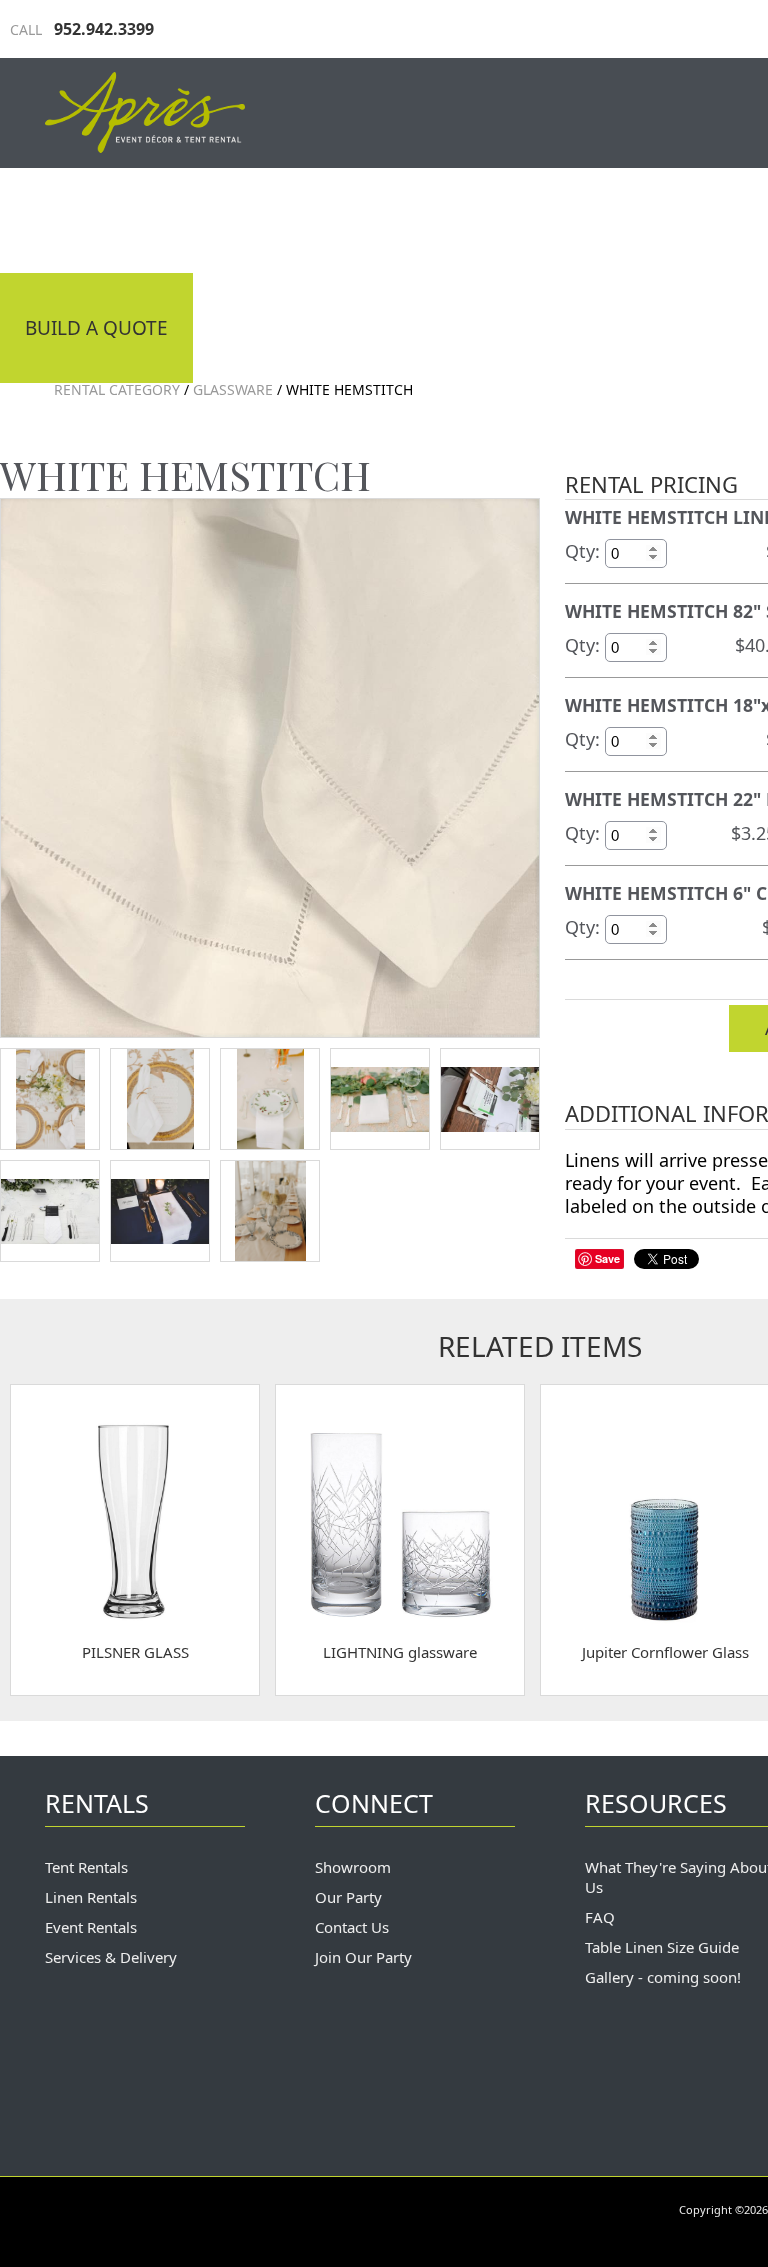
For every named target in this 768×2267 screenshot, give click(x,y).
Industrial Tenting (122, 218)
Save (607, 1258)
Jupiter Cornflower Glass (665, 1652)
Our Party (348, 1897)
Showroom (353, 1867)
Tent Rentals (86, 1867)
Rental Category (117, 389)
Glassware (233, 389)
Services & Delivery (111, 1957)
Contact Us (352, 1927)
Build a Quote (96, 328)
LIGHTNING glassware (400, 1652)
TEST (50, 1099)
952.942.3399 (82, 29)
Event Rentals (91, 1927)
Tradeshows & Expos (375, 218)
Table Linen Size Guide (662, 1947)
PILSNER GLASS (135, 1652)
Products (580, 218)
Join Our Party (363, 1957)
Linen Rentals (91, 1897)
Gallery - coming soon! (663, 1977)
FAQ (600, 1917)
